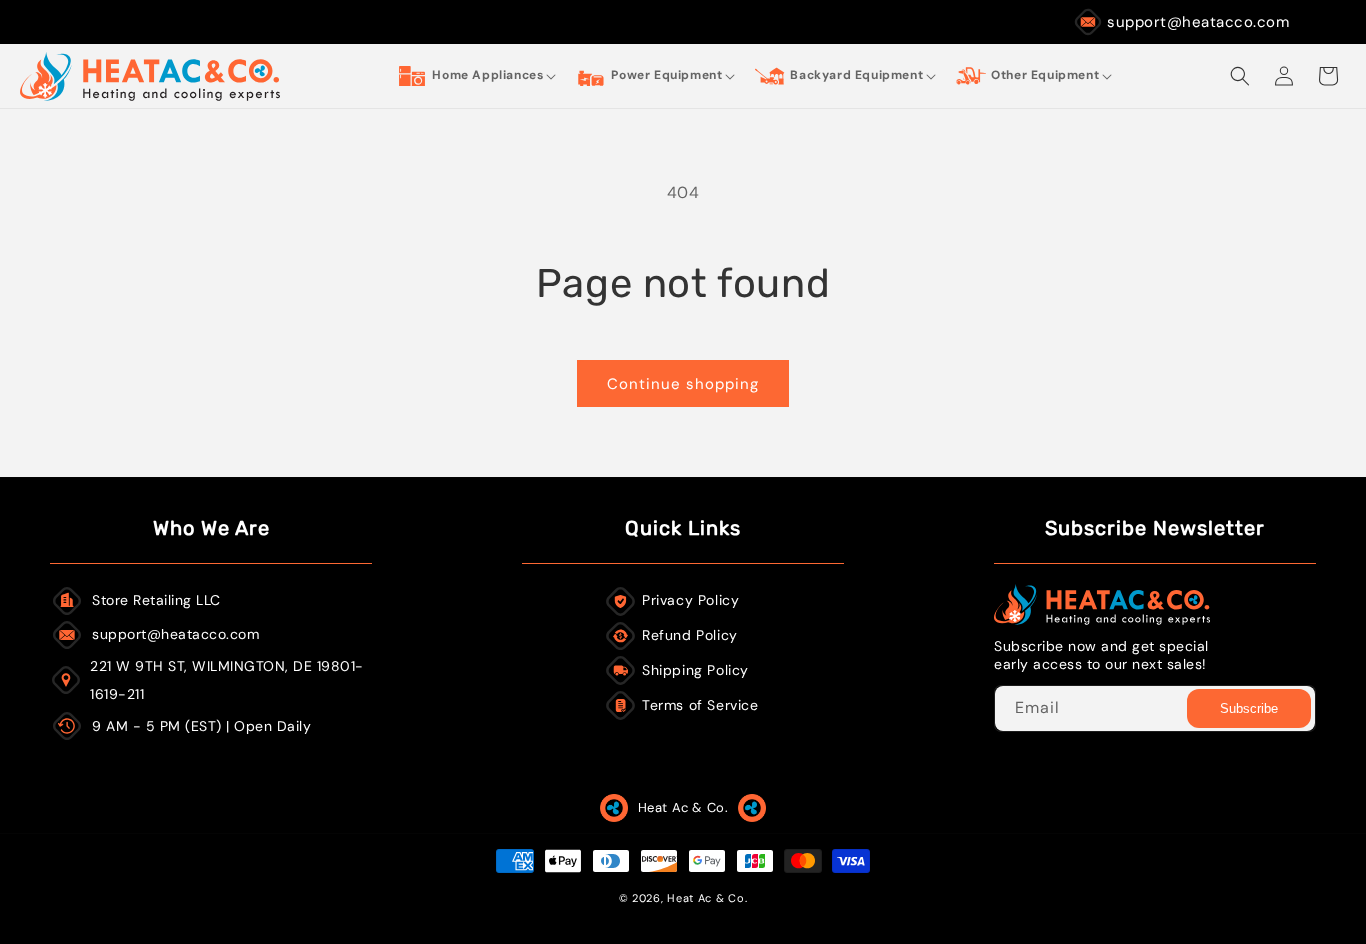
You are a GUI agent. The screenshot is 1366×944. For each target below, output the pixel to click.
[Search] (1240, 76)
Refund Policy (690, 635)
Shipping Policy (695, 670)
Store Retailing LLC (156, 600)
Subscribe (1249, 708)
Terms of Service (700, 705)
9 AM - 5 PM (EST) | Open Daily (201, 726)
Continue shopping (683, 384)
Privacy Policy (690, 600)
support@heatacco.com (1198, 22)
